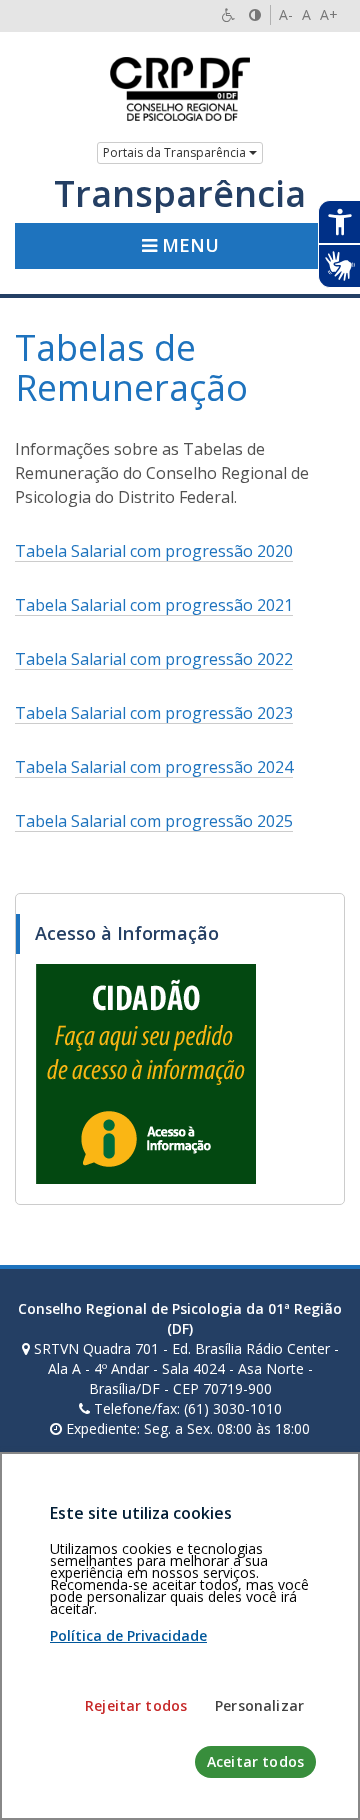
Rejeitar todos (136, 1705)
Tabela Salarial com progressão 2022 (154, 659)
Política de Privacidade (128, 1635)
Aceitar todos (255, 1761)
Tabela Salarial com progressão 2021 (154, 605)
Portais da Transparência (176, 152)
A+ (329, 14)
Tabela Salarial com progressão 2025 (154, 821)
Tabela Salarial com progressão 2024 (154, 767)
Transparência (180, 194)
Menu (188, 245)
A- (286, 14)
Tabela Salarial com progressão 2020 (154, 551)
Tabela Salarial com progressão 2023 (154, 713)
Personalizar (259, 1705)
